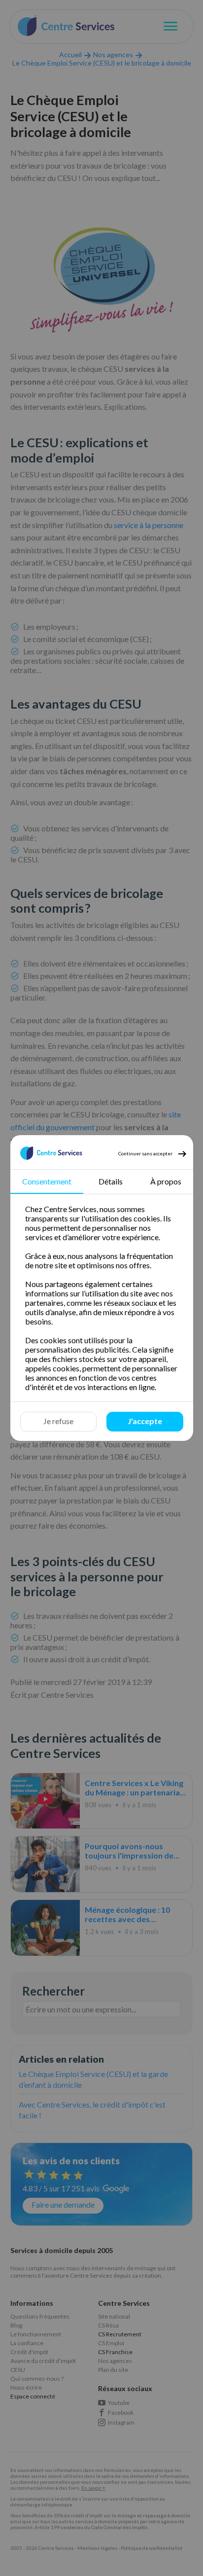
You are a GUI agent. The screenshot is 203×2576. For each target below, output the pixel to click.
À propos (165, 1181)
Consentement (47, 1181)
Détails (111, 1181)
